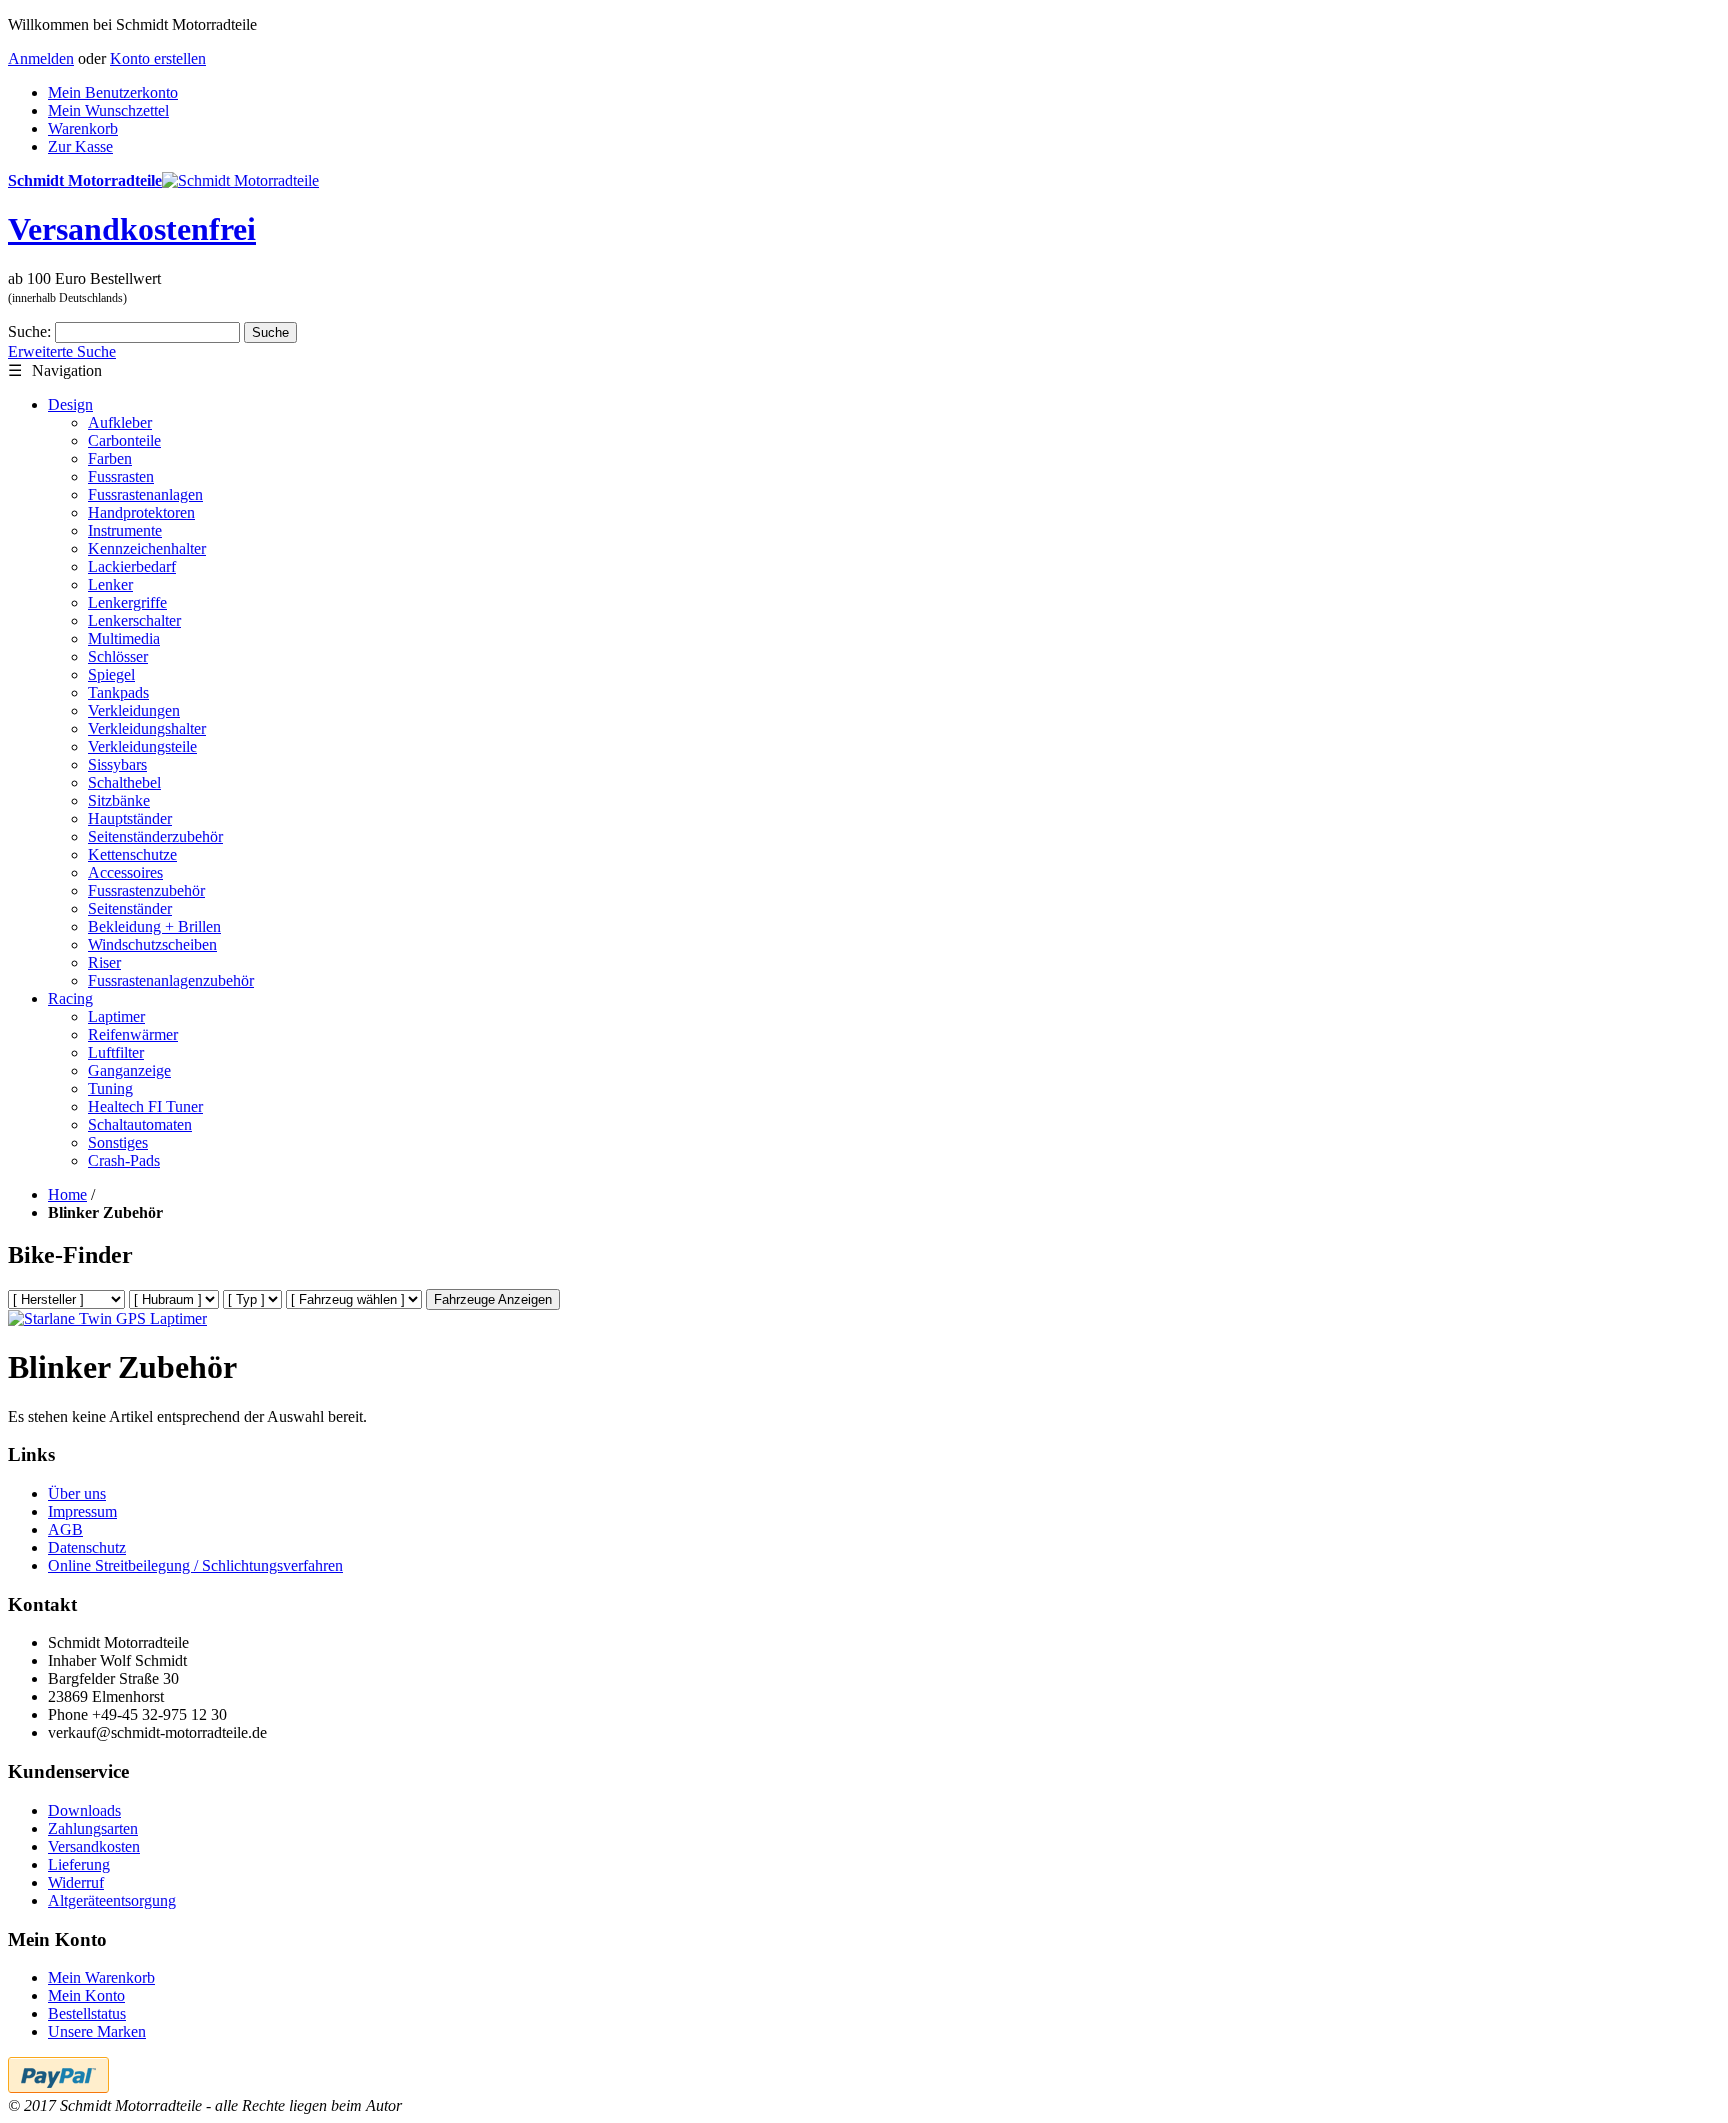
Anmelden (41, 58)
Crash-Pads (124, 1160)
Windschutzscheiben (152, 944)
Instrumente (125, 530)
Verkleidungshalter (147, 728)
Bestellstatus (87, 2013)
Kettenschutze (132, 854)
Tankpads (118, 692)
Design (70, 404)
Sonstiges (118, 1142)
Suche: (29, 331)
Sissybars (117, 764)
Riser (104, 962)
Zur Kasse (80, 146)
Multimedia (124, 638)
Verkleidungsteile (142, 746)
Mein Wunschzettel (108, 110)
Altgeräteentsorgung (112, 1900)
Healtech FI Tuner (145, 1106)
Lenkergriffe (127, 602)
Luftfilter (116, 1052)
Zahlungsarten (93, 1828)
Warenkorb (83, 128)
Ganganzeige (129, 1070)
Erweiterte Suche (62, 351)
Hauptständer (130, 818)
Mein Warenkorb (101, 1977)
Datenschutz (87, 1547)
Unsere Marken (97, 2031)
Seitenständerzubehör (155, 836)
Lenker (110, 584)
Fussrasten (121, 476)
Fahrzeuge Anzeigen (493, 1299)
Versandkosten (94, 1846)
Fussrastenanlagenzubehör (171, 980)
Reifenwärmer (133, 1034)
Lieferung (79, 1864)
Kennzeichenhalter (147, 548)
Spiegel (111, 674)
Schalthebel (124, 782)
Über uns (77, 1493)
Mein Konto (86, 1995)
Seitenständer (130, 908)
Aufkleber (120, 422)
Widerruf (76, 1882)
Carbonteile (124, 440)
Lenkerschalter (134, 620)
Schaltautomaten (140, 1124)
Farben (110, 458)
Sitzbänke (119, 800)
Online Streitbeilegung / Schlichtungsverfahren (195, 1565)
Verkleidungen (134, 710)
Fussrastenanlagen (145, 494)
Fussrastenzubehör (146, 890)
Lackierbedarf (132, 566)
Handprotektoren (141, 512)
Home (67, 1194)
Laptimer (116, 1016)
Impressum (82, 1511)
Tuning (110, 1088)
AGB (65, 1529)
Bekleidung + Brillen (154, 926)
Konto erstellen (158, 58)
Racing (70, 998)
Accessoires (125, 872)
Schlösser (118, 656)
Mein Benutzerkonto (113, 92)
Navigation (55, 370)
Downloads (84, 1810)
